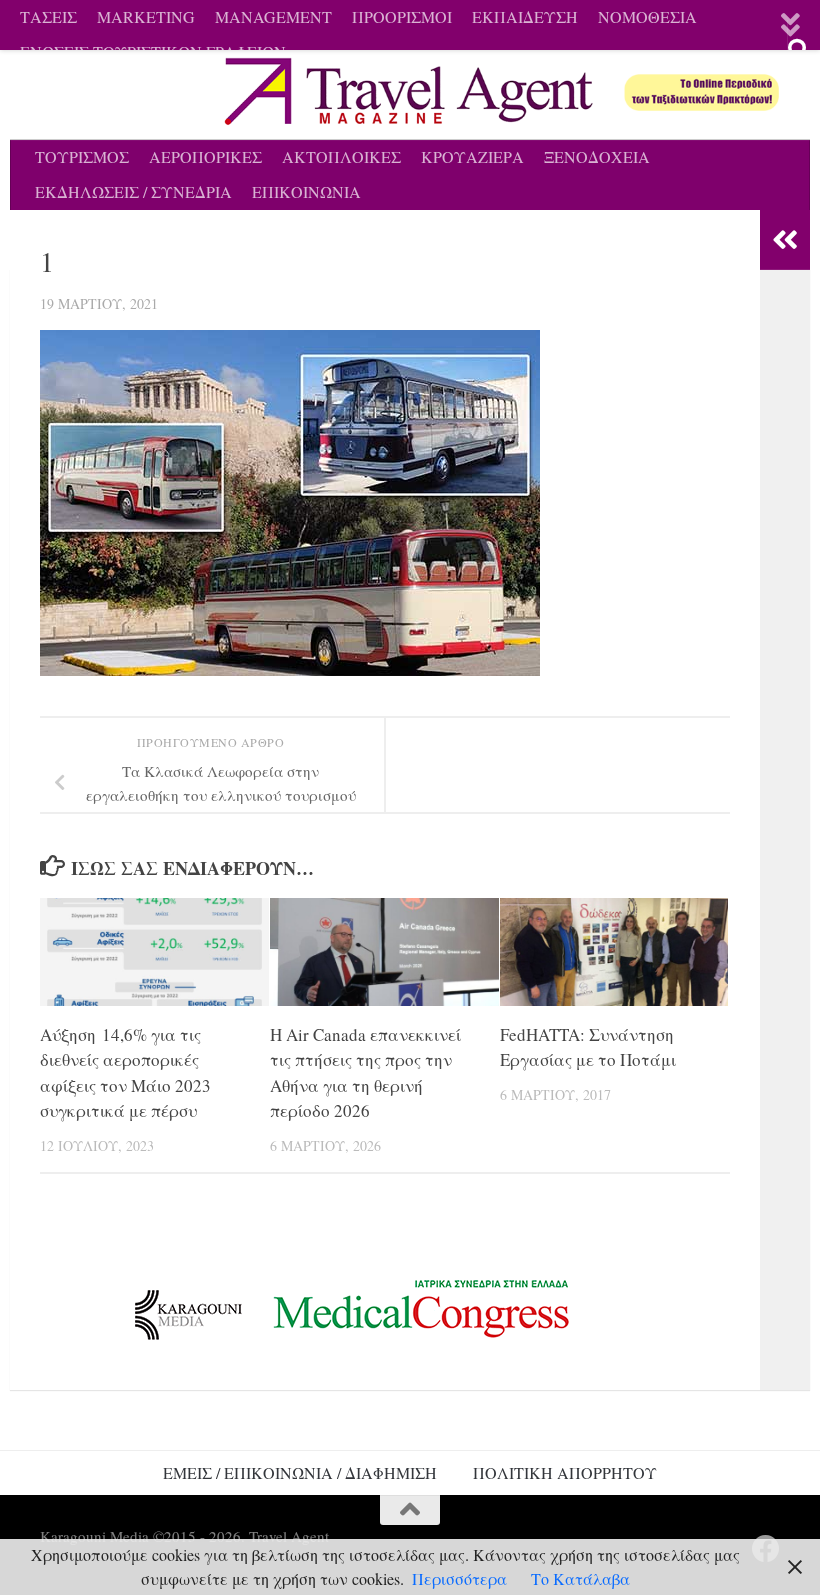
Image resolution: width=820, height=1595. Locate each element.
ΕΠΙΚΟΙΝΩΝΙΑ (306, 191)
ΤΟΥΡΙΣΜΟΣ (82, 156)
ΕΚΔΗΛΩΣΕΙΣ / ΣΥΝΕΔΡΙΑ (133, 191)
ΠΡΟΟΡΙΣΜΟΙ (402, 16)
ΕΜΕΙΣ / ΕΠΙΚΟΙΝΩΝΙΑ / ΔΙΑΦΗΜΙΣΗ (300, 1472)
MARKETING (146, 16)
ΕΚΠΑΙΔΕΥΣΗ (525, 16)
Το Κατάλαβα (580, 1578)
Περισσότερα (459, 1578)
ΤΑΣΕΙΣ (48, 16)
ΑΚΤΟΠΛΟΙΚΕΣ (341, 156)
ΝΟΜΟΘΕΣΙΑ (647, 16)
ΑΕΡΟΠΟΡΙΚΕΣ (205, 156)
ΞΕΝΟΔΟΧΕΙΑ (597, 156)
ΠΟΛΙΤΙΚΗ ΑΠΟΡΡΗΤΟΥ (565, 1472)
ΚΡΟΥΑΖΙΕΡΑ (472, 156)
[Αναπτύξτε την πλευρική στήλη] (785, 240)
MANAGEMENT (273, 16)
